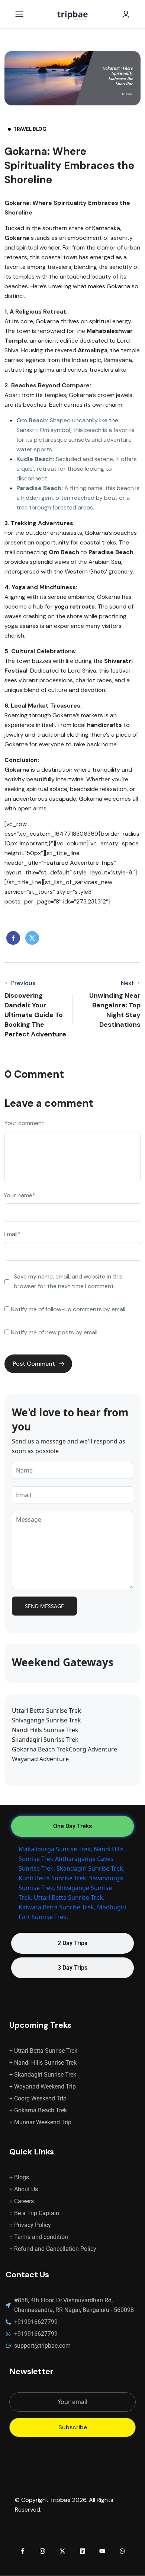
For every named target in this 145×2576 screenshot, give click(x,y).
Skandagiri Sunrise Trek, (91, 1868)
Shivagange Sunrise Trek (46, 1720)
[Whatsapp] (122, 2551)
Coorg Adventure (93, 1749)
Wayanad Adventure (40, 1759)
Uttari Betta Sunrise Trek (46, 1711)
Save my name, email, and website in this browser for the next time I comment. (68, 1281)
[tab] (72, 1826)
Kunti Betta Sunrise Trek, (53, 1878)
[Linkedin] (83, 2551)
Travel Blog (30, 129)
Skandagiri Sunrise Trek (45, 1740)
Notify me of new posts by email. (55, 1332)
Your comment (24, 1123)
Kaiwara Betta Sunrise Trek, (57, 1907)
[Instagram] (43, 2551)
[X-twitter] (62, 2551)
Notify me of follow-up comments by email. (69, 1309)
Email (12, 1234)
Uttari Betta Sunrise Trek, (69, 1897)
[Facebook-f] (23, 2551)
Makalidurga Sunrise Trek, (55, 1849)
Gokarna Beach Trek (40, 1749)
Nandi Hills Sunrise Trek (45, 1730)
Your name (20, 1195)
